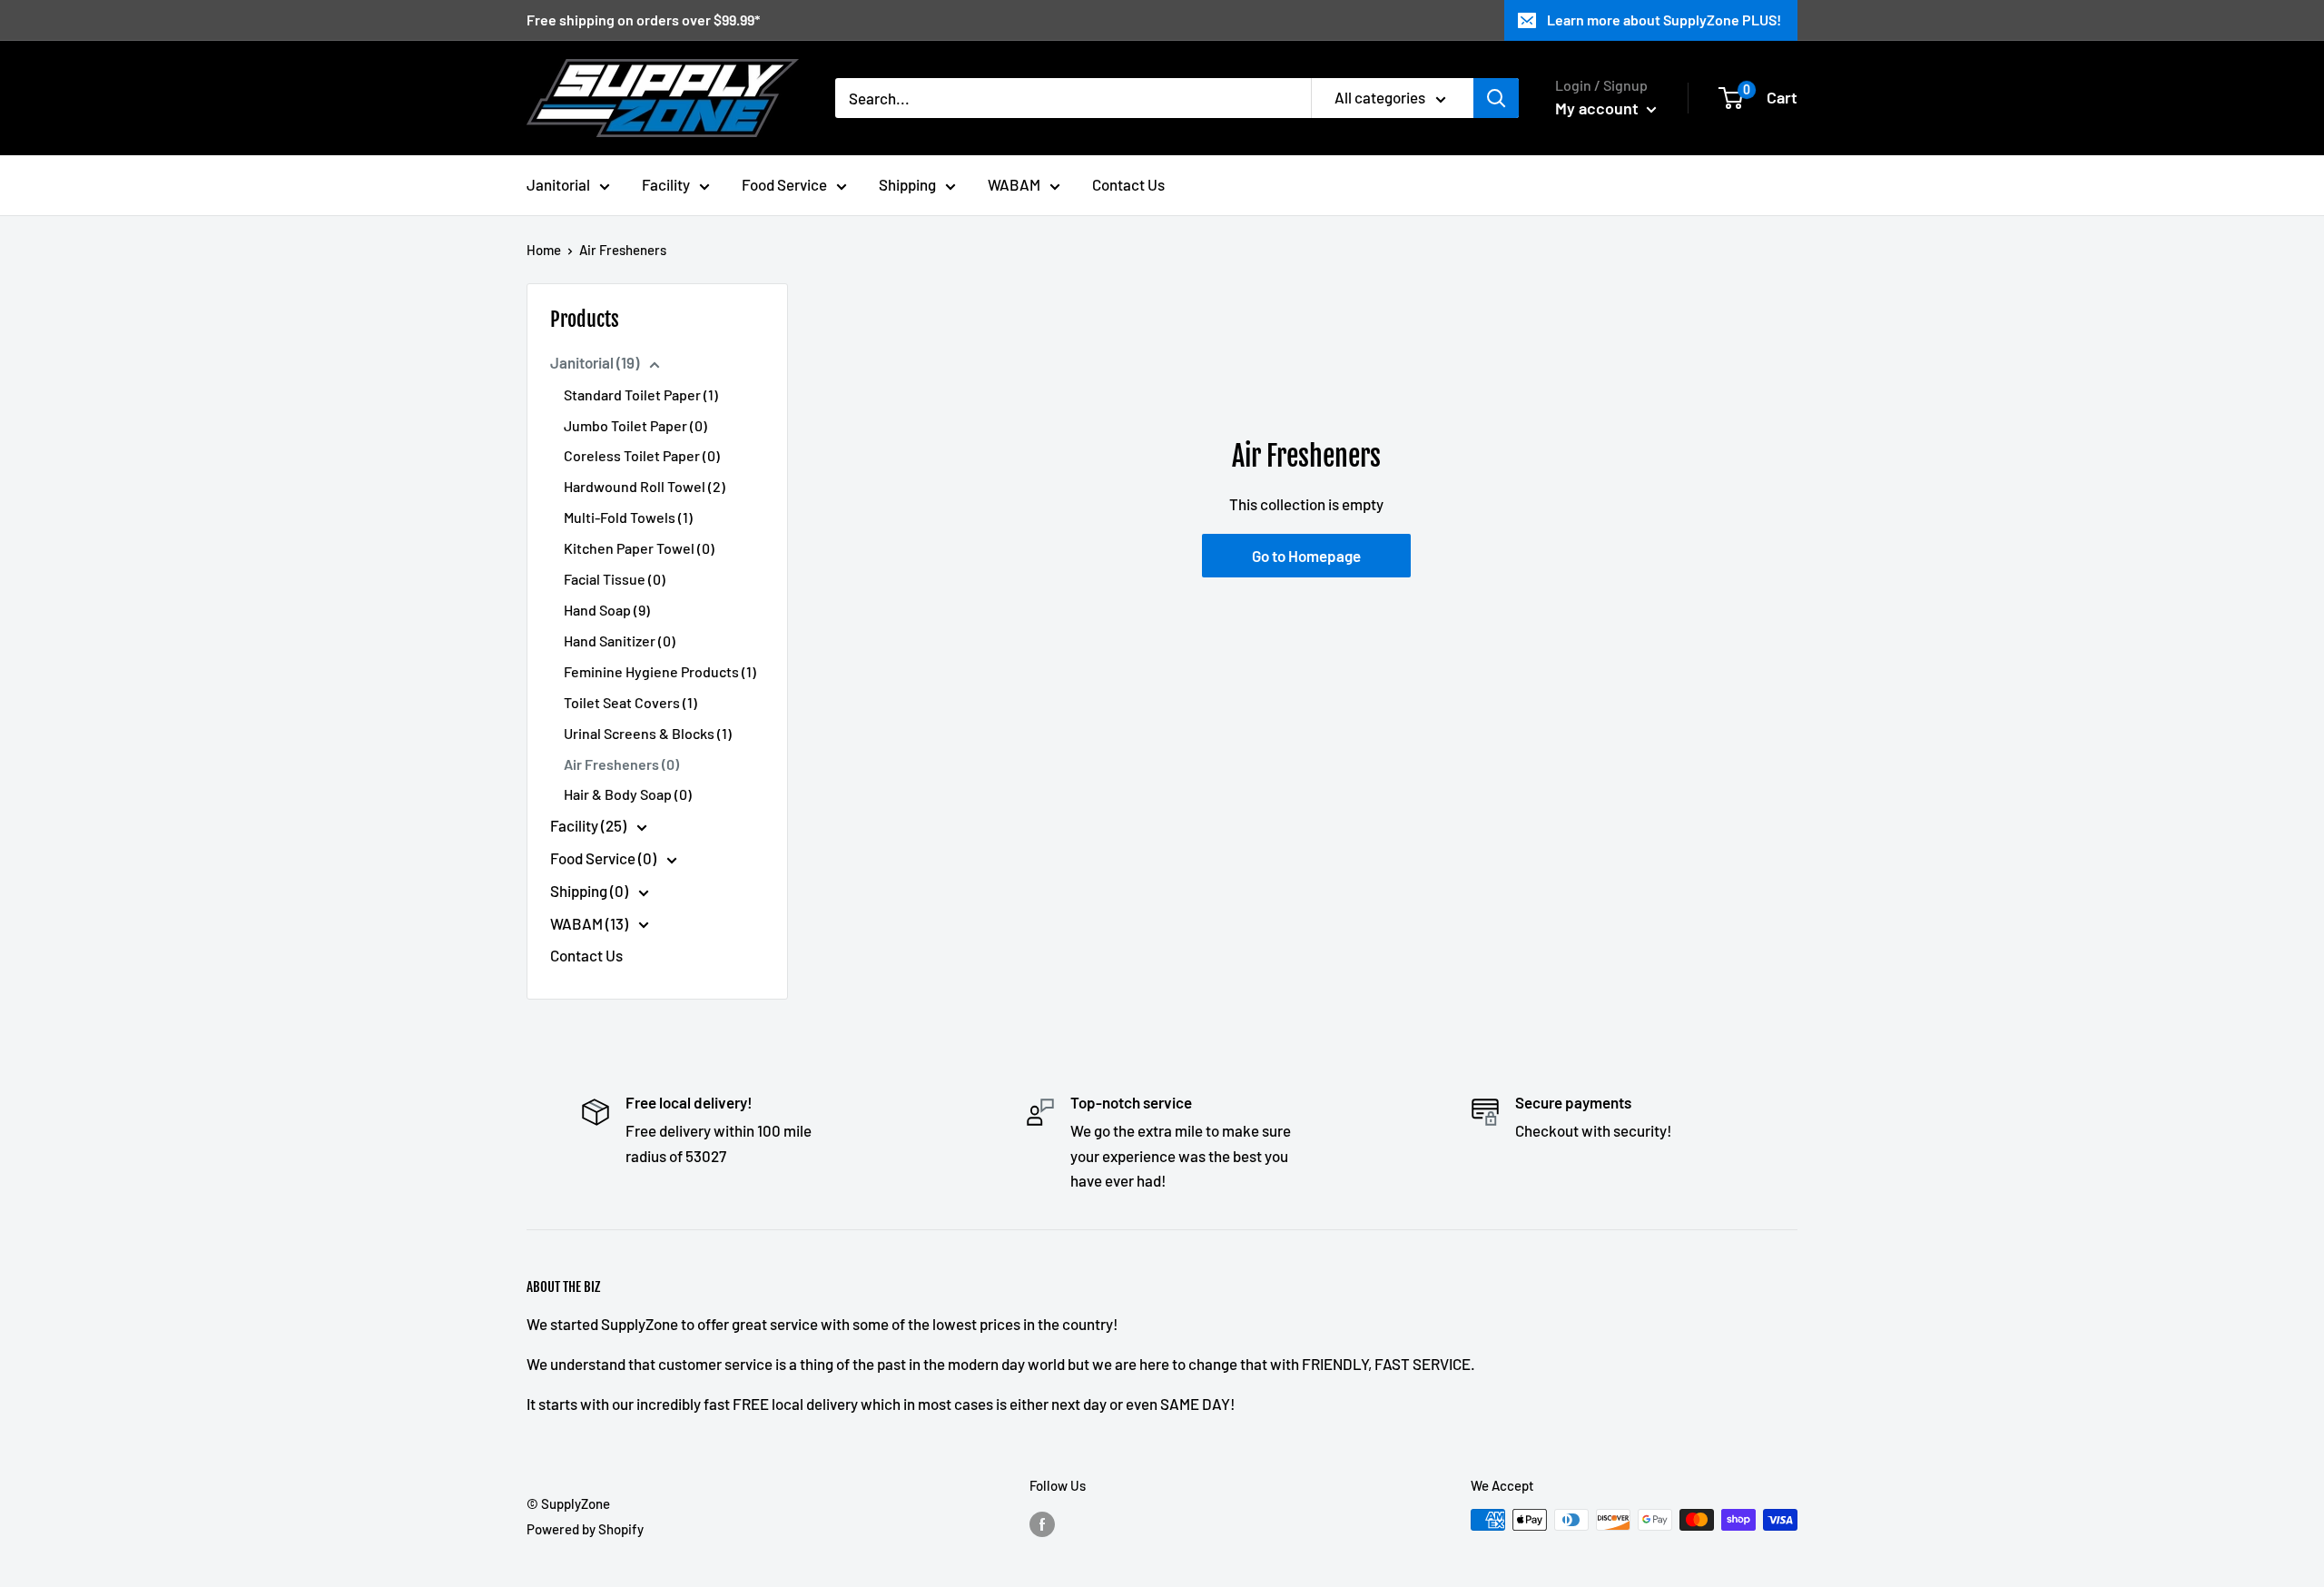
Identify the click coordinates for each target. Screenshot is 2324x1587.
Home (544, 250)
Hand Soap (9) (607, 610)
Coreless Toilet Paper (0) (642, 455)
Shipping (907, 184)
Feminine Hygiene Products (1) (660, 671)
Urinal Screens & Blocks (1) (648, 733)
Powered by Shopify (585, 1529)
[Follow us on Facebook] (1042, 1523)
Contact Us (1128, 184)
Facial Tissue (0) (615, 579)
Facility (666, 184)
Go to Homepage (1306, 556)
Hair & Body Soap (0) (628, 794)
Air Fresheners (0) (621, 764)
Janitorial (558, 184)
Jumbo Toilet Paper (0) (635, 425)
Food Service (784, 184)
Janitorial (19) (596, 362)
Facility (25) (590, 825)
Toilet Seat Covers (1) (630, 702)
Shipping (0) (591, 891)
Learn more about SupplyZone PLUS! (1664, 20)
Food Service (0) (605, 858)
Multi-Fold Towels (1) (628, 517)
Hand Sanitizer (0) (620, 641)
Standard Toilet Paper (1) (641, 394)
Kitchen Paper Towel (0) (639, 548)
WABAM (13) (591, 923)
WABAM (1014, 184)
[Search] (1496, 98)
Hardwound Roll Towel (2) (645, 486)
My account (1599, 108)
